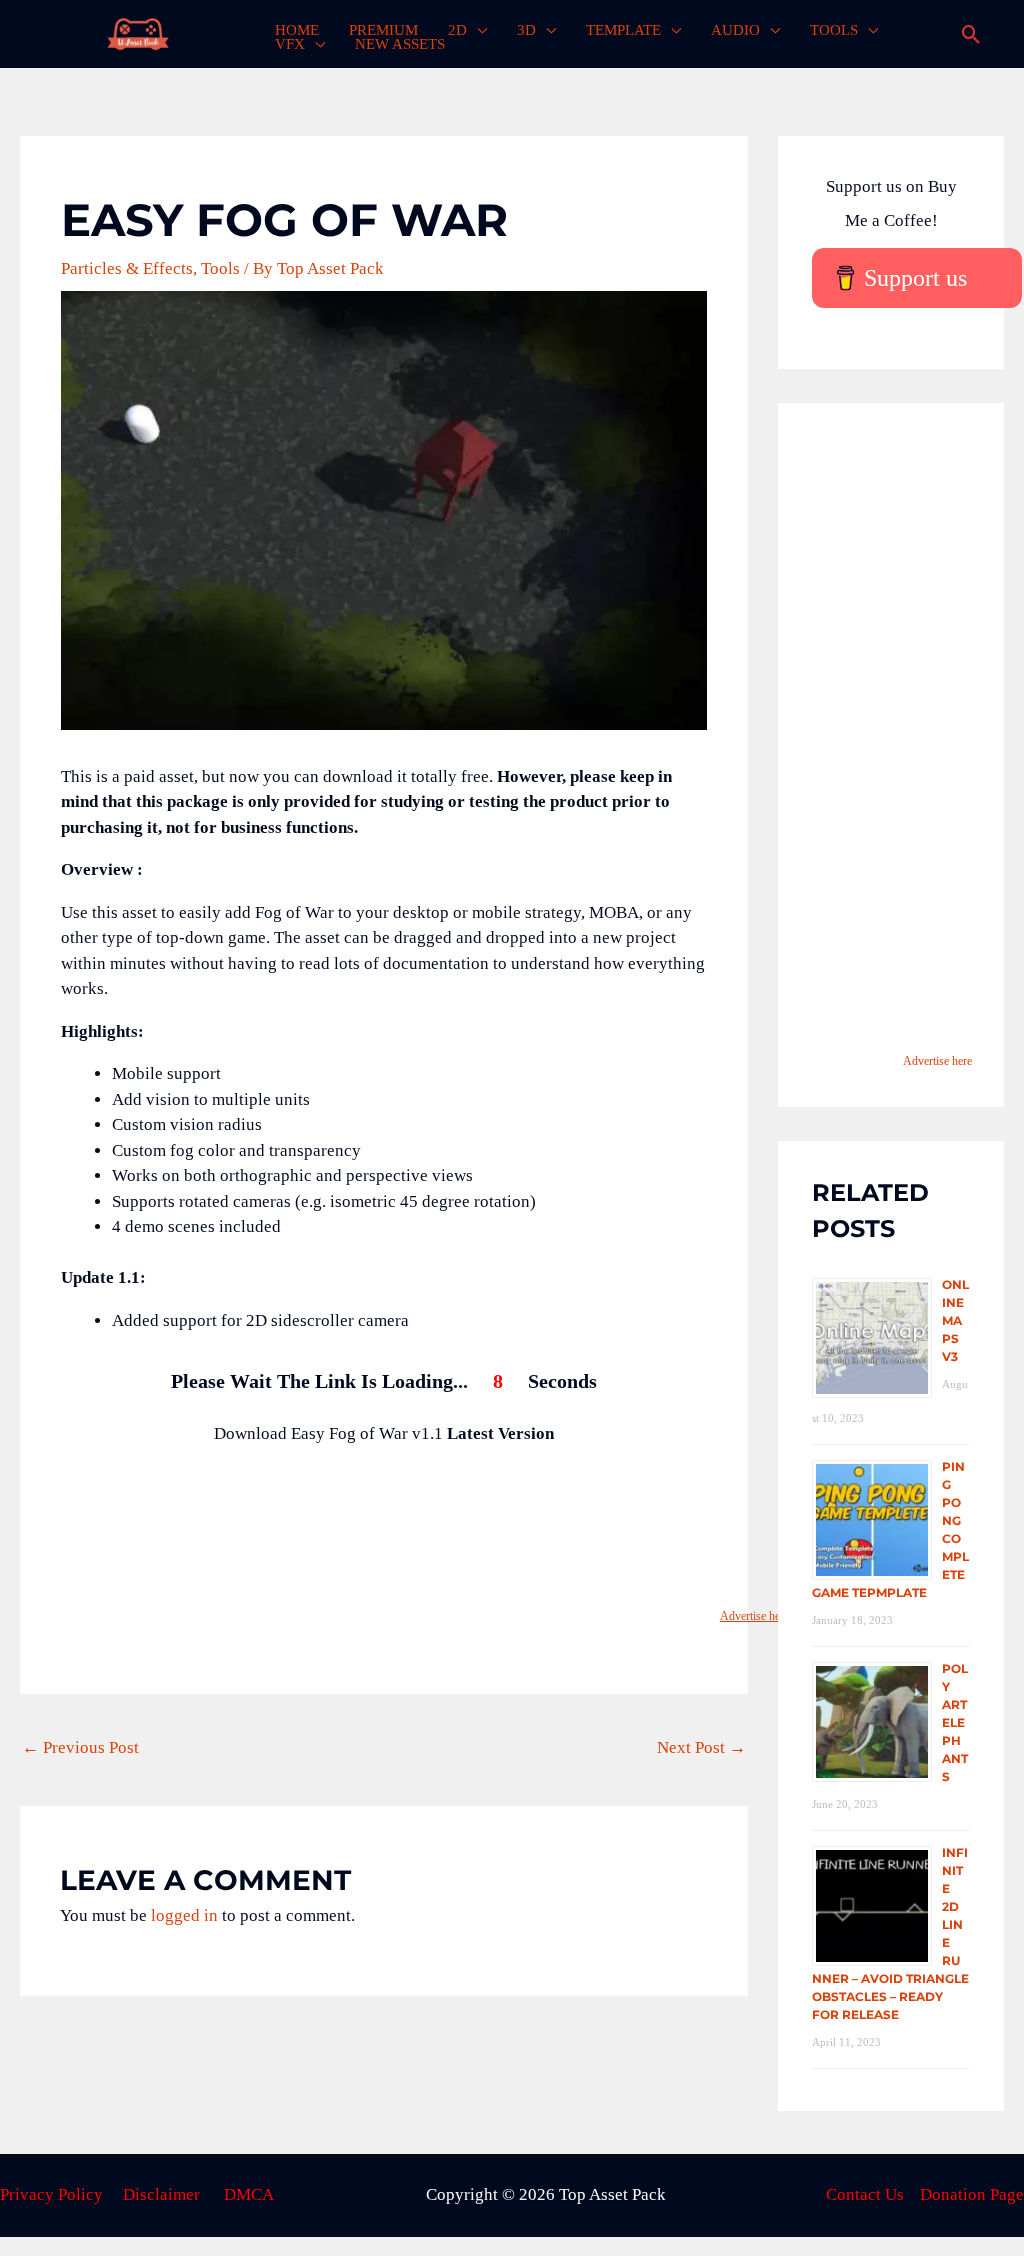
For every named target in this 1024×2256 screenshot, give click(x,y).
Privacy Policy (51, 2194)
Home (297, 30)
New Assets (400, 44)
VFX (290, 44)
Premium (383, 30)
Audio (735, 30)
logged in (184, 1915)
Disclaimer (161, 2194)
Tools (834, 30)
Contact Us (865, 2194)
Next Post (701, 1747)
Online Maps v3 (955, 1320)
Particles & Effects (127, 268)
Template (623, 30)
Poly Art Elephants (955, 1722)
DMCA (249, 2194)
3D (526, 30)
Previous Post (80, 1747)
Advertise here (754, 1616)
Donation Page (972, 2194)
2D (457, 30)
